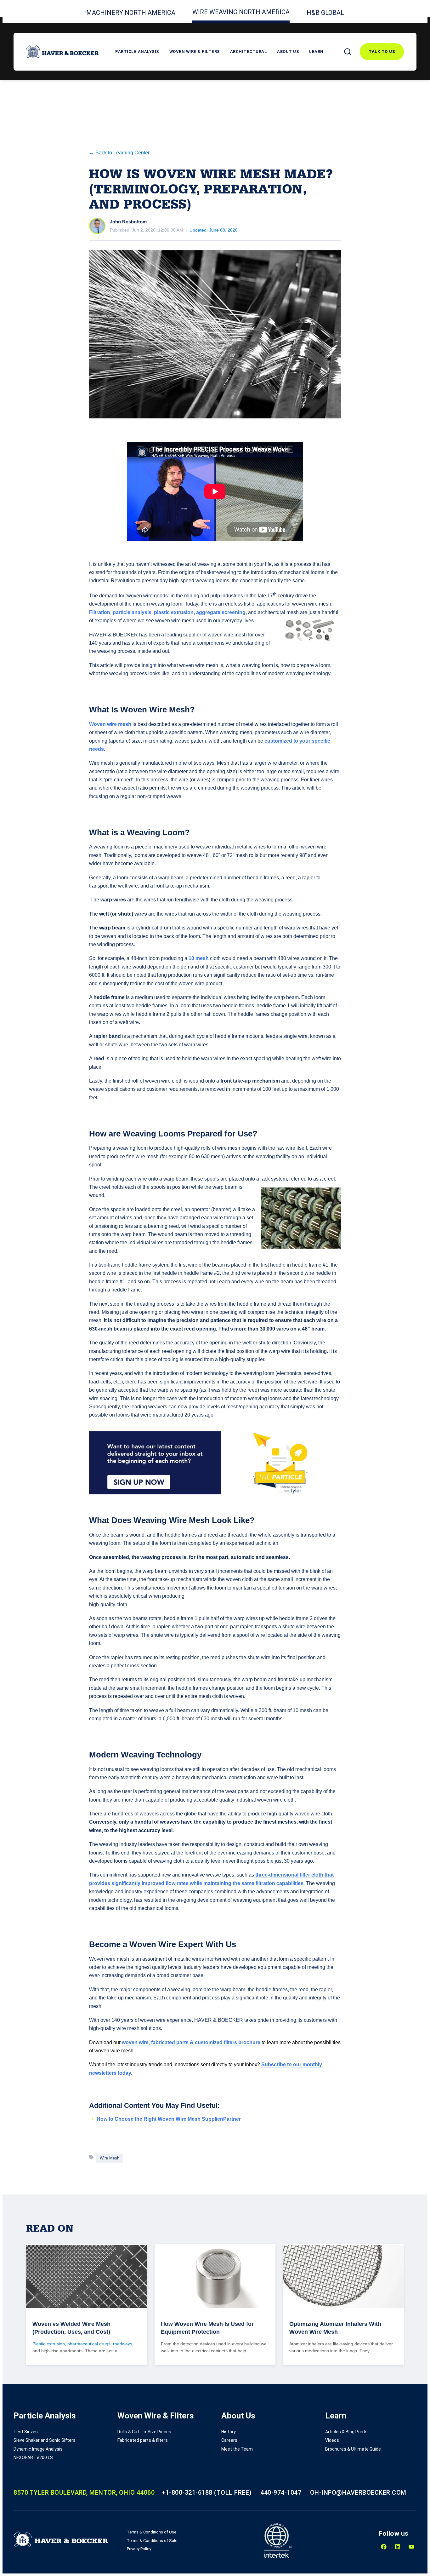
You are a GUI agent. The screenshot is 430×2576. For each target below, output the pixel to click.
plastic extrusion (174, 612)
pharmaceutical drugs (89, 2344)
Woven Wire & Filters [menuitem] (156, 2416)
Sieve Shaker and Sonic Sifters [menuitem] (45, 2440)
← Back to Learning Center (119, 153)
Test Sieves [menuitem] (26, 2432)
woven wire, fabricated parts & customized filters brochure (190, 2042)
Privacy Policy (139, 2549)
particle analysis (132, 612)
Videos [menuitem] (332, 2440)
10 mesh (198, 958)
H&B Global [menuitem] (325, 13)
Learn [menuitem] (336, 2416)
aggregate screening (221, 612)
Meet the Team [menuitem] (237, 2449)
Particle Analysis (137, 52)
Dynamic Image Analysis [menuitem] (38, 2449)
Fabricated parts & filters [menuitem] (143, 2440)
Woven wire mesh (110, 724)
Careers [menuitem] (229, 2440)
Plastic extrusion (49, 2344)
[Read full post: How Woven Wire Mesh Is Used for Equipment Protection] (215, 2277)
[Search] (348, 52)
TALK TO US (382, 52)
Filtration (100, 612)
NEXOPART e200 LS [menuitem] (33, 2458)
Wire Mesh (110, 2158)
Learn (316, 52)
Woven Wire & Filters (195, 52)
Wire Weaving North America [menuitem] (241, 12)
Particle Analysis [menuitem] (45, 2416)
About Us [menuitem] (238, 2416)
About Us (288, 52)
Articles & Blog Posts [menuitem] (346, 2432)
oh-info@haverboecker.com (358, 2493)
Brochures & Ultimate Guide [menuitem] (353, 2449)
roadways (123, 2344)
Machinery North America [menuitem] (131, 13)
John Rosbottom (128, 222)
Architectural (249, 52)
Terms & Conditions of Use (152, 2532)
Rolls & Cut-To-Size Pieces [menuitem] (144, 2432)
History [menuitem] (229, 2432)
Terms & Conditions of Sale (152, 2541)
